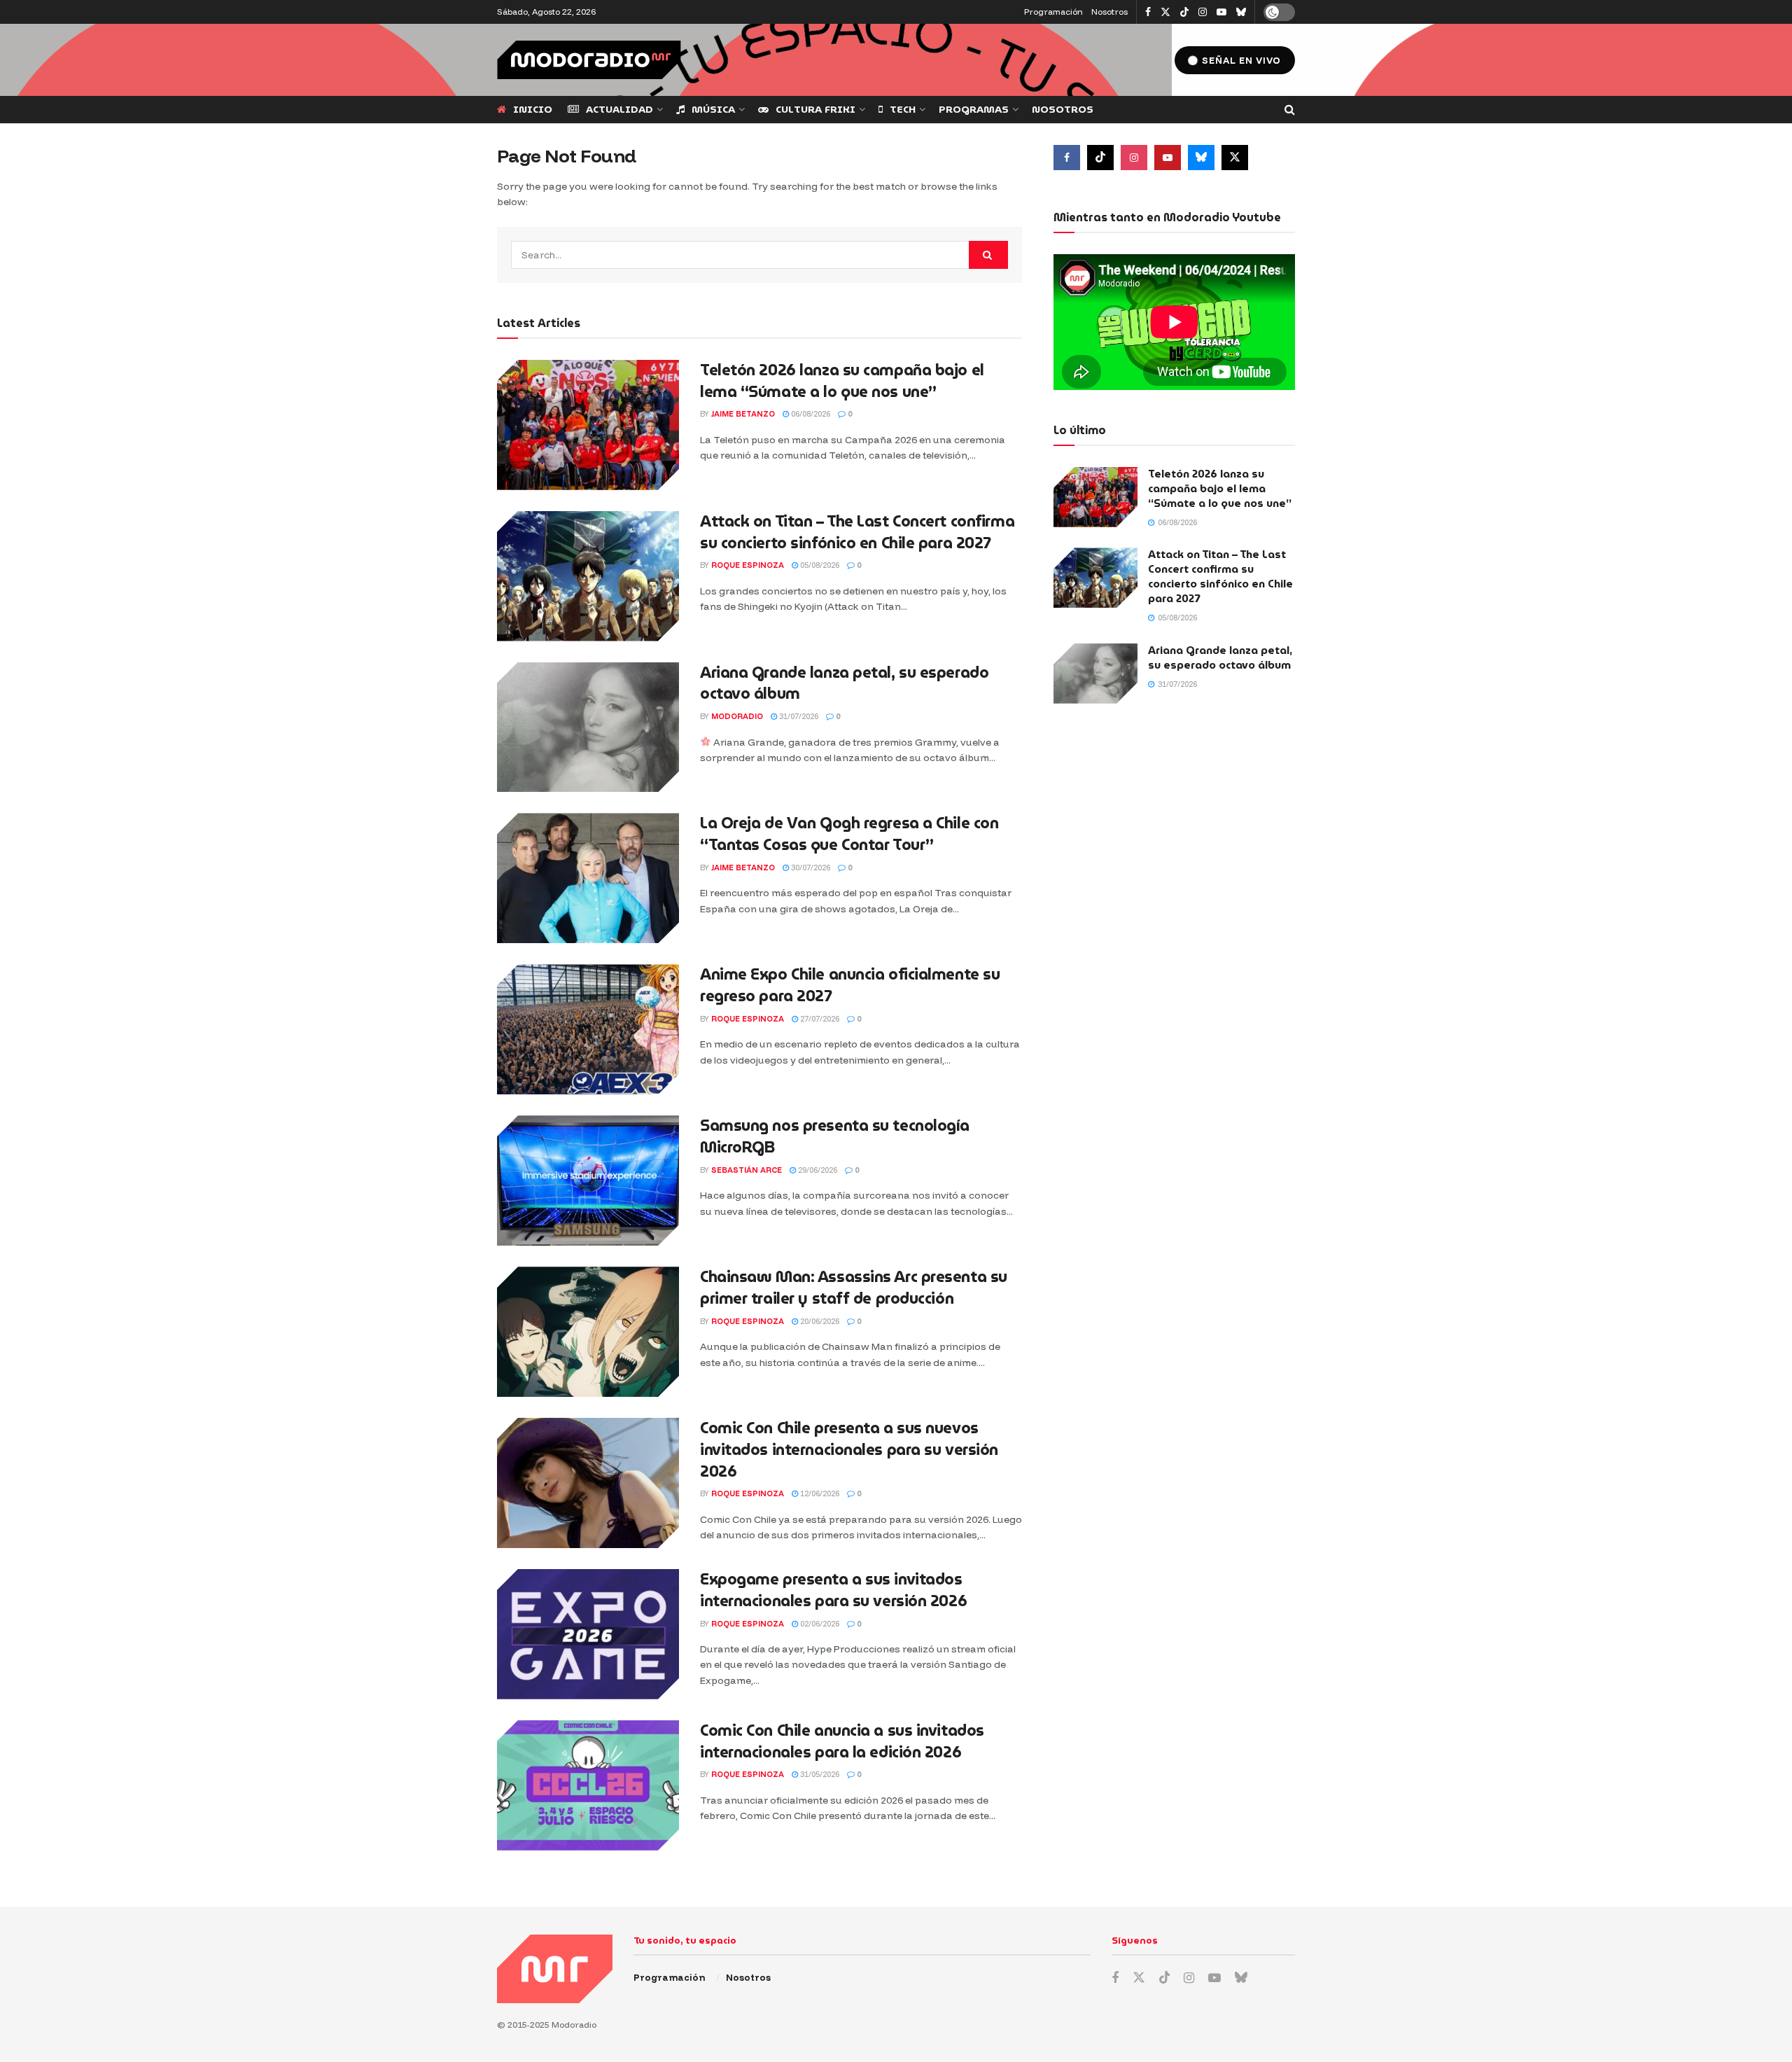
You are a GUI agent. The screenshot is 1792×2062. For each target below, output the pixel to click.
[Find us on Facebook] (1148, 12)
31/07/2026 (798, 716)
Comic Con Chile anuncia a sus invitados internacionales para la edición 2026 (842, 1741)
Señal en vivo (1240, 60)
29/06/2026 (817, 1170)
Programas (974, 109)
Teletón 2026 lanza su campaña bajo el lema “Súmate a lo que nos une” (842, 381)
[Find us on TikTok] (1184, 13)
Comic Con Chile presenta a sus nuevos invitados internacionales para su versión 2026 (849, 1450)
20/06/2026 (819, 1321)
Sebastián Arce (747, 1170)
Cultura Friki (815, 109)
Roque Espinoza (748, 565)
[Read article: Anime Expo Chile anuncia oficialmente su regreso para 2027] (588, 1029)
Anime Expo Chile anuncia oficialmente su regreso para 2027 (850, 985)
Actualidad (619, 109)
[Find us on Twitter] (1165, 12)
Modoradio (737, 716)
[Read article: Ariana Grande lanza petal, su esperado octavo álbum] (588, 727)
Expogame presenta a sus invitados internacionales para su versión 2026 (833, 1590)
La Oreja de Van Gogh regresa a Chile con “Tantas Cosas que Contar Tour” (849, 834)
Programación (1053, 12)
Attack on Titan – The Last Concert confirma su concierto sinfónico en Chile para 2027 (857, 532)
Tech (903, 109)
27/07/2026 (819, 1019)
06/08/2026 (810, 414)
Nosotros (1109, 12)
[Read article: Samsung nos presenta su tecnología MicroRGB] (588, 1180)
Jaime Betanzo (743, 414)
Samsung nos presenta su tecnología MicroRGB (835, 1136)
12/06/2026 (819, 1493)
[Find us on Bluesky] (1241, 13)
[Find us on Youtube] (1221, 12)
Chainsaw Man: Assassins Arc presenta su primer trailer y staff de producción (854, 1288)
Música (713, 109)
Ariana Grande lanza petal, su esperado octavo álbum (844, 683)
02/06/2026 (819, 1624)
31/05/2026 (819, 1774)
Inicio (533, 109)
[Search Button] (1290, 110)
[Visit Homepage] (589, 60)
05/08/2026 (819, 565)
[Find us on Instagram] (1203, 12)
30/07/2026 (810, 868)
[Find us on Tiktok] (1100, 158)
